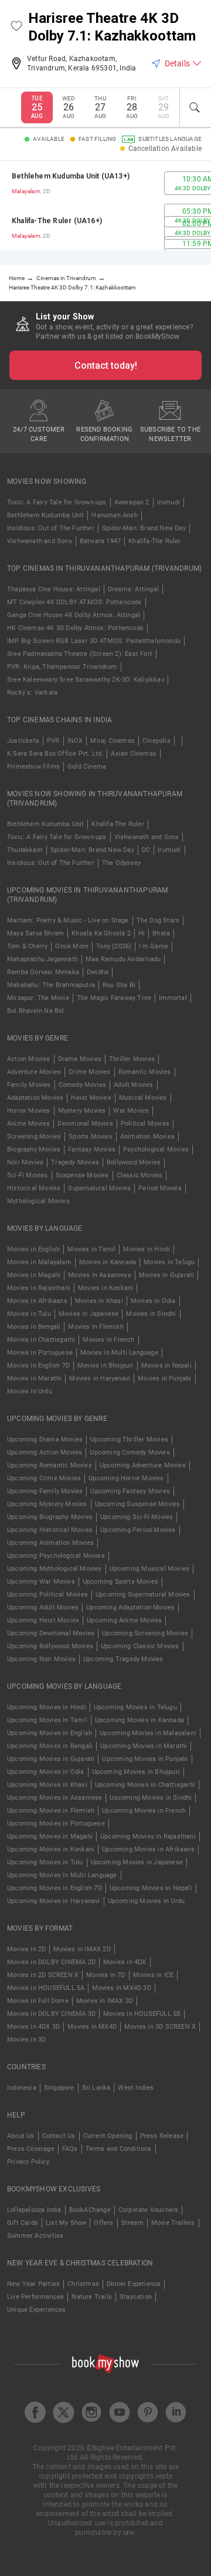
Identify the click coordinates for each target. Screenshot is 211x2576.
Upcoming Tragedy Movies (123, 1659)
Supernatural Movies (99, 1188)
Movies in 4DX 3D (33, 2027)
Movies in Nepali (166, 1366)
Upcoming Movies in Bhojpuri (136, 1772)
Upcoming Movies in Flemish (51, 1811)
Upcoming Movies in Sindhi (151, 1798)
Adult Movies (133, 1085)
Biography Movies (34, 1149)
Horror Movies (29, 1111)
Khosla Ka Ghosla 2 (101, 933)
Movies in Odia (153, 1301)
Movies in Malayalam (39, 1262)
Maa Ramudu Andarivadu (123, 959)
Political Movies (145, 1124)
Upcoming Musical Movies (150, 1569)
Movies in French (108, 1340)
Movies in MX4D (92, 2027)
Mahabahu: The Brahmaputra (51, 985)
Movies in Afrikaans (37, 1301)
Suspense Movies (82, 1175)
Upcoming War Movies (41, 1582)
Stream (132, 2223)
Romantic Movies (145, 1072)
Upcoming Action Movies (45, 1452)
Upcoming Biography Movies (50, 1517)
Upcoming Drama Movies (45, 1439)
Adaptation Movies (35, 1098)
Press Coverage (31, 2149)
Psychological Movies (156, 1149)
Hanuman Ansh (114, 515)
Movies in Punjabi (164, 1378)
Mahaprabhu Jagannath (42, 959)
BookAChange (90, 2210)
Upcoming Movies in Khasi (47, 1785)
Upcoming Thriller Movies (129, 1439)
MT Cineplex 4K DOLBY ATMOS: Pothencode (74, 602)
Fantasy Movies (92, 1149)
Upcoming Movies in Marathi (144, 1746)
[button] (16, 27)
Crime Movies (89, 1072)
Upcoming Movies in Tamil (47, 1720)
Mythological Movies (38, 1201)
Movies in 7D (105, 1975)
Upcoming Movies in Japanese (137, 1862)
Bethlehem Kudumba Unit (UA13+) (71, 176)
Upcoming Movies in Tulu (45, 1862)
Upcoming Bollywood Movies (50, 1646)
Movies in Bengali (34, 1327)
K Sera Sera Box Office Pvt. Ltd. (55, 754)
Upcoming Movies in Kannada (139, 1720)
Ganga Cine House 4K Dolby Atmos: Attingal (74, 615)
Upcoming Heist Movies (43, 1620)
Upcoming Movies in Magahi (50, 1836)
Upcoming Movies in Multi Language (62, 1875)
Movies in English (33, 1249)
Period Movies (160, 1188)
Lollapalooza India (34, 2210)
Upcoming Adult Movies (43, 1607)
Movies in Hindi (147, 1249)
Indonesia (22, 2088)
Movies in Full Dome (38, 2001)
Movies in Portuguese (40, 1353)
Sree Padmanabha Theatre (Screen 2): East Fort (80, 654)
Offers (103, 2223)
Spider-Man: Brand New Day (144, 528)
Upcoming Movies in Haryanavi (54, 1901)
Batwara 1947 (100, 541)
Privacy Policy (28, 2162)
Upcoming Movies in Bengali (50, 1746)
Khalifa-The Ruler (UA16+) (57, 221)
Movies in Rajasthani (39, 1288)
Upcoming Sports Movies (120, 1582)
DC (146, 850)
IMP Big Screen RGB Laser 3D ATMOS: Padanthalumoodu (94, 641)
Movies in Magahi (34, 1275)
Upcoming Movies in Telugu (135, 1707)
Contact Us (59, 2136)
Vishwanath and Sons (40, 541)
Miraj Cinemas (113, 741)
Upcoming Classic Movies (140, 1646)
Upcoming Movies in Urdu (147, 1901)
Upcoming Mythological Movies (55, 1569)
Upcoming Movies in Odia (46, 1772)
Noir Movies (25, 1162)
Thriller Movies (132, 1059)
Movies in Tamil (91, 1249)
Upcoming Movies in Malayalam (148, 1733)
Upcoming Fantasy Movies (130, 1491)
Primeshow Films (33, 767)
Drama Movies (80, 1059)
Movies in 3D (26, 2040)
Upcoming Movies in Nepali (151, 1888)
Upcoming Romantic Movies (50, 1465)
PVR (53, 741)
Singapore (59, 2088)
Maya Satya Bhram (35, 933)
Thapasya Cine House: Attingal (54, 589)
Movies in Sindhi (151, 1314)
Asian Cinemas (134, 754)
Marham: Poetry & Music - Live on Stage (68, 920)
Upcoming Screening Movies (145, 1633)
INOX (75, 741)
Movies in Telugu (169, 1262)
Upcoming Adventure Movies (143, 1465)
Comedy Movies (83, 1085)
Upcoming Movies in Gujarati (51, 1759)
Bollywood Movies (134, 1162)
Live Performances (35, 2297)
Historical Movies (34, 1188)
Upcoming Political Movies (47, 1595)
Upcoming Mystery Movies (47, 1504)
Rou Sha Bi (119, 985)
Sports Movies (91, 1137)
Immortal (173, 998)
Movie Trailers (173, 2223)
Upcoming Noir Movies (41, 1659)
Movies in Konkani (105, 1288)
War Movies (131, 1111)
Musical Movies (143, 1098)
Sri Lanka (96, 2088)
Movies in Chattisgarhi (41, 1340)
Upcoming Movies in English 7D (55, 1888)
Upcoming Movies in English (50, 1733)
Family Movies (29, 1085)
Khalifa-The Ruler (154, 541)
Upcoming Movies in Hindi (47, 1707)
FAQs (70, 2149)
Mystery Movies (82, 1111)
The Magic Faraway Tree (114, 998)
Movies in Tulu (29, 1314)
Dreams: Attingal (133, 589)
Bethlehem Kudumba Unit (45, 515)
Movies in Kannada (108, 1262)
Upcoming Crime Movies (44, 1478)
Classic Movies (140, 1175)
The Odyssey (121, 863)
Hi (142, 933)
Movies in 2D (26, 1949)
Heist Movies (91, 1098)
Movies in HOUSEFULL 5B (142, 2014)
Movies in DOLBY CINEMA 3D (51, 2014)
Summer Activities (35, 2236)
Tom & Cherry (27, 946)
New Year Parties (33, 2284)
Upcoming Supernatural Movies (143, 1595)
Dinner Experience (134, 2284)
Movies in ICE (154, 1975)
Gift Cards (23, 2223)
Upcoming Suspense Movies (138, 1504)
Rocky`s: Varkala (32, 693)
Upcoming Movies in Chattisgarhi (145, 1785)
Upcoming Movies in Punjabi (145, 1759)
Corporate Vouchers (149, 2210)
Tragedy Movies (75, 1162)
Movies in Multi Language (119, 1353)
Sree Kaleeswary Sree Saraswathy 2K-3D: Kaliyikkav (86, 680)
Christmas (83, 2284)
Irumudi (169, 502)
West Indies (136, 2088)
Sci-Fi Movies (28, 1175)
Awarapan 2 (132, 502)
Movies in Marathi (34, 1378)
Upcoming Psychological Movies (56, 1556)
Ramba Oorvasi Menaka (43, 972)
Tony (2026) (114, 946)
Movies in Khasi (99, 1301)
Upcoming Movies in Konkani (51, 1849)
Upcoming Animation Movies (50, 1543)
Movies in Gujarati (167, 1275)
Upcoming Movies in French (144, 1811)
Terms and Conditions (119, 2149)
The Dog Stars (158, 920)
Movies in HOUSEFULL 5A (46, 1988)
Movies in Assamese (100, 1275)
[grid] (105, 206)
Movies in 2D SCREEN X (43, 1975)
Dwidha (98, 972)
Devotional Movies (85, 1124)
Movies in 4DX (125, 1962)
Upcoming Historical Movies (50, 1530)
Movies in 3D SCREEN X (160, 2027)
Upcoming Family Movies (45, 1491)
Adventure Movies (34, 1072)
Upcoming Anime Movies (124, 1620)
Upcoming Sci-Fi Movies (137, 1517)
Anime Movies (28, 1124)
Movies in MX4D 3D (121, 1988)
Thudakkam (25, 850)
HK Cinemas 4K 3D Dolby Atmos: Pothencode (75, 628)
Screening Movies (34, 1137)
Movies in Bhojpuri (105, 1366)
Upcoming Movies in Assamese (55, 1798)
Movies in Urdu (30, 1391)
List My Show (66, 2223)
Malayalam (26, 191)
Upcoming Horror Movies (126, 1478)
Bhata (161, 933)
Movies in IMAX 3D (105, 2001)
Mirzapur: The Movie (38, 998)
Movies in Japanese (89, 1314)
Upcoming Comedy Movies (130, 1452)
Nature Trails (92, 2297)
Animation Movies (147, 1137)
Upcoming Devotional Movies (51, 1633)
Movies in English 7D (38, 1366)
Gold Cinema (87, 767)
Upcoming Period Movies (138, 1530)
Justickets (23, 741)
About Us (21, 2136)
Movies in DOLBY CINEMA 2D (51, 1962)
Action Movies (29, 1059)
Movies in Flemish (96, 1327)
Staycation (136, 2297)
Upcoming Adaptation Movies (130, 1607)
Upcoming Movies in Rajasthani (148, 1836)
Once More (72, 946)
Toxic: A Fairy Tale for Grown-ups (57, 502)
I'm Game (154, 946)
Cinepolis (156, 741)
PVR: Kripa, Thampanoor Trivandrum (62, 667)
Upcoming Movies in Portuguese (56, 1824)
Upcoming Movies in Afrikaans (148, 1849)
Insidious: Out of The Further (51, 528)
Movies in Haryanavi (100, 1378)
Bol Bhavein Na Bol (36, 1011)
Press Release (162, 2136)
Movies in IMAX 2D (82, 1949)
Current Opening (108, 2136)
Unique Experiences (37, 2310)
